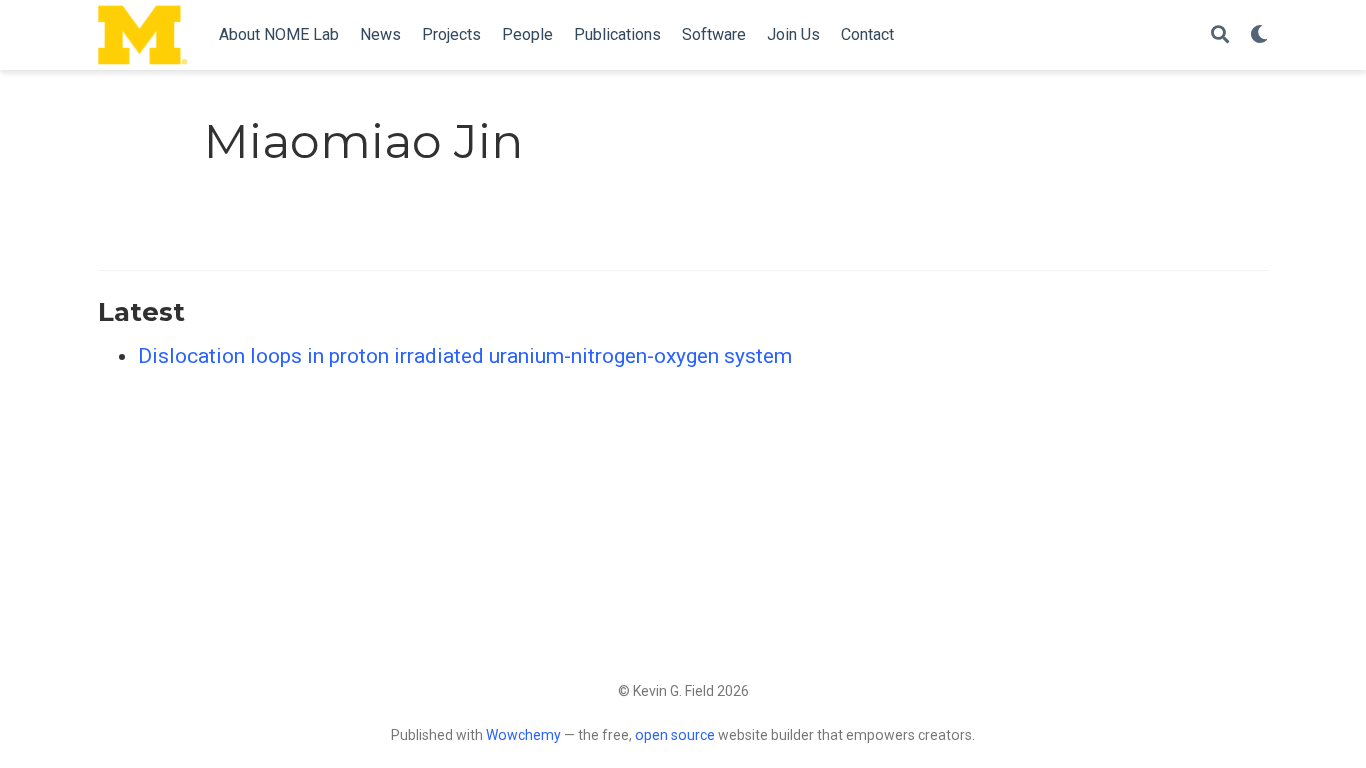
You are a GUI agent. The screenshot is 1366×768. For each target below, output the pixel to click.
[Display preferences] (1259, 35)
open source (675, 735)
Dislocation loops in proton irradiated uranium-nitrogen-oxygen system (465, 356)
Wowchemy (523, 735)
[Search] (1220, 35)
